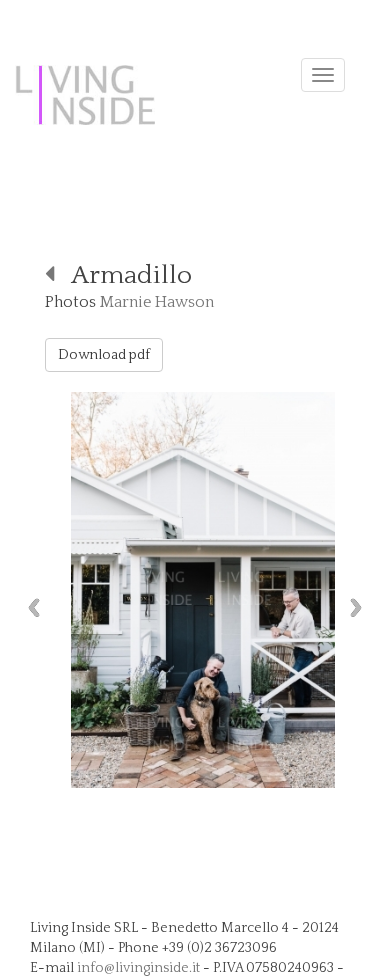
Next (361, 607)
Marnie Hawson (157, 302)
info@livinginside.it (138, 968)
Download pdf (104, 355)
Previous (29, 607)
